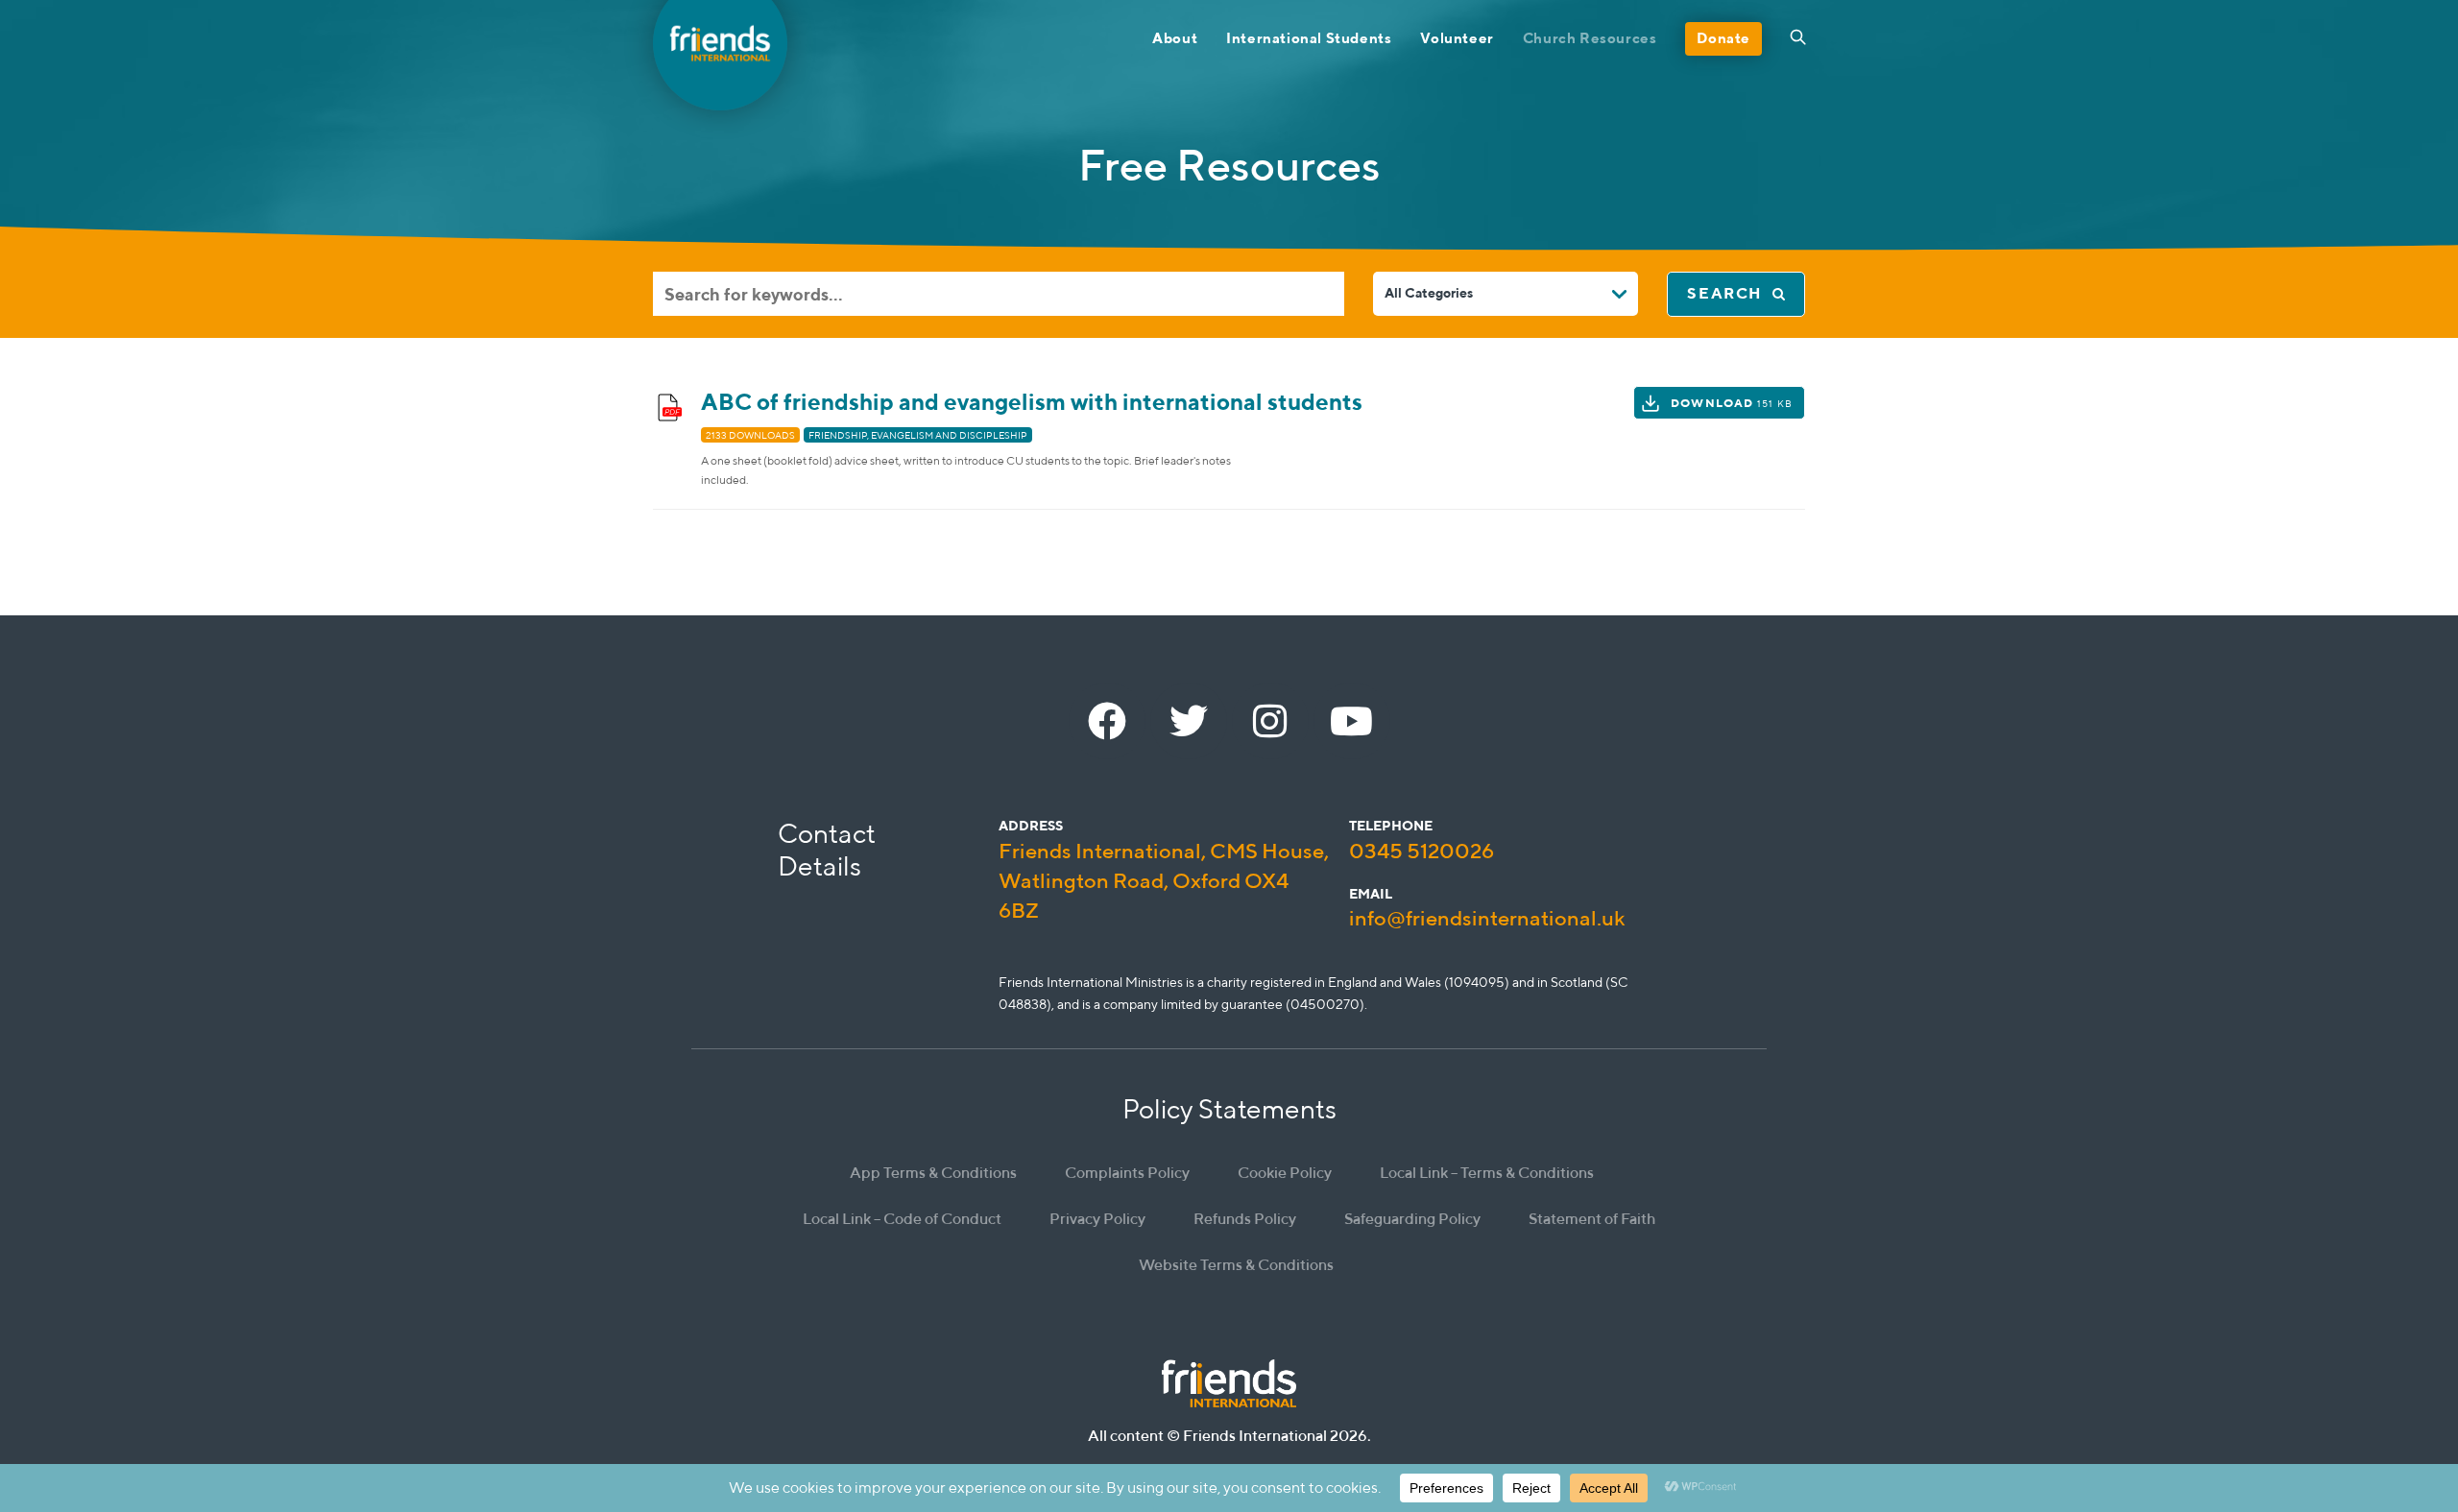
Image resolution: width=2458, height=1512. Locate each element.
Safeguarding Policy (1412, 1219)
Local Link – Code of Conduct (902, 1219)
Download (1732, 403)
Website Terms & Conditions (1236, 1265)
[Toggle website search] (1798, 38)
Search (1724, 293)
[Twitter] (1189, 721)
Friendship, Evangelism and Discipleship (918, 435)
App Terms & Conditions (933, 1173)
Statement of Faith (1592, 1219)
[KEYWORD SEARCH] (999, 294)
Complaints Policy (1127, 1173)
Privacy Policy (1097, 1219)
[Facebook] (1107, 721)
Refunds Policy (1245, 1219)
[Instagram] (1270, 721)
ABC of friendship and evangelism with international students (1032, 401)
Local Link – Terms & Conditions (1487, 1173)
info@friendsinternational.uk (1487, 918)
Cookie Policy (1285, 1173)
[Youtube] (1352, 721)
